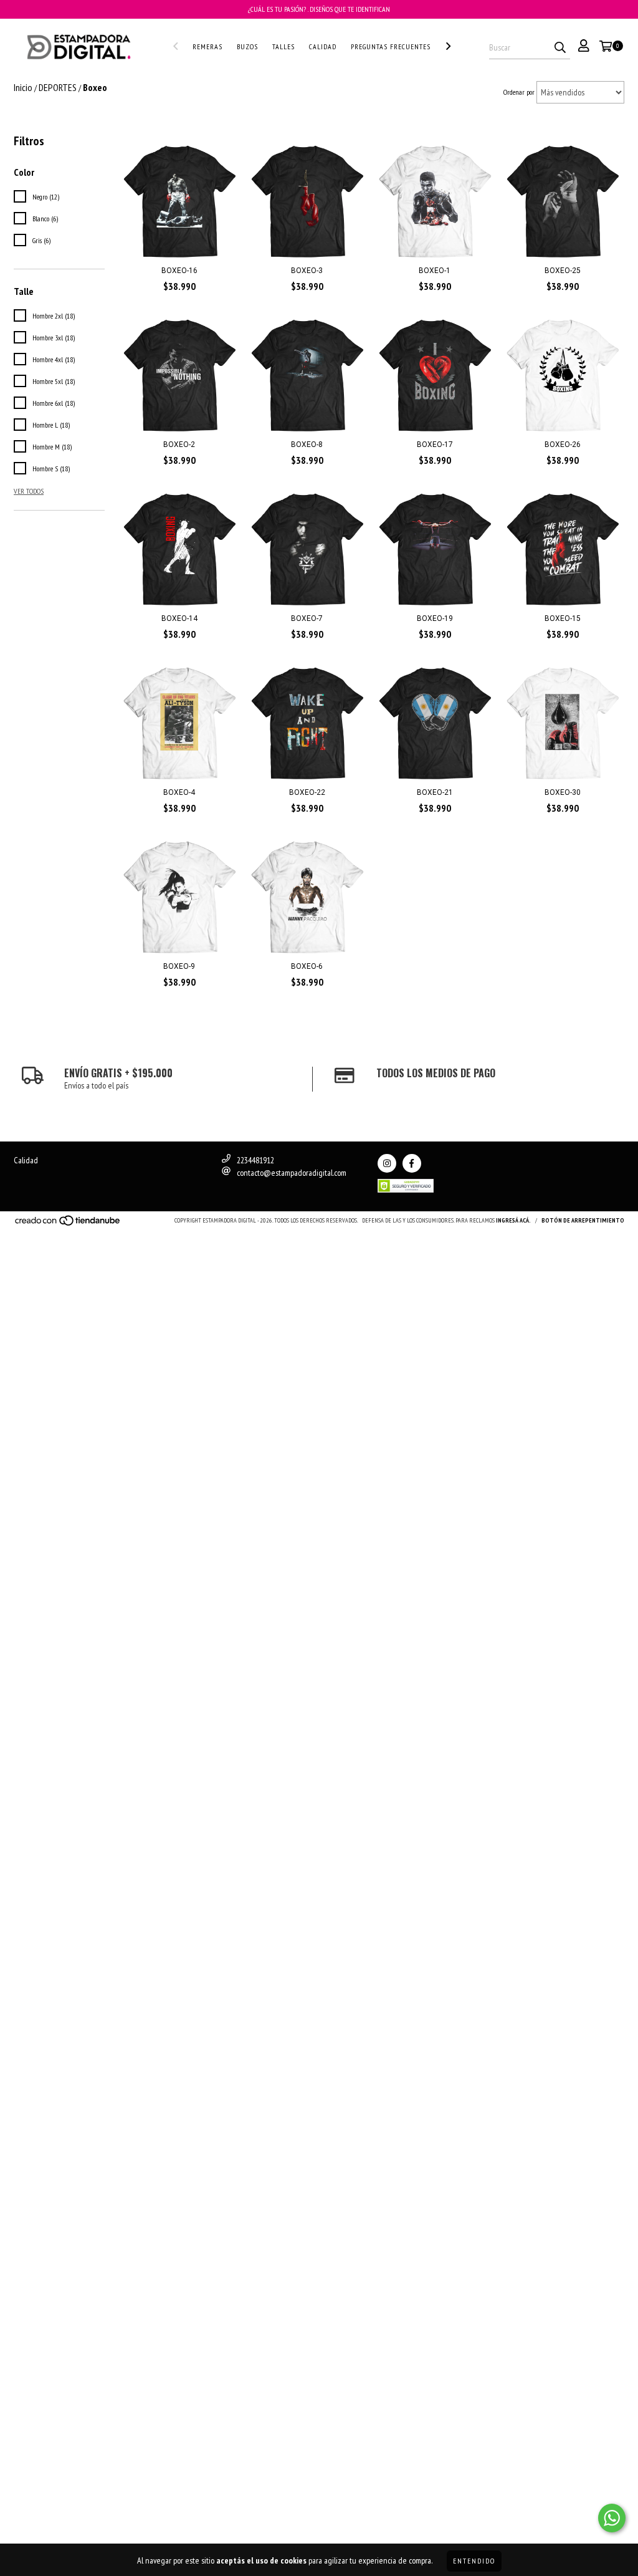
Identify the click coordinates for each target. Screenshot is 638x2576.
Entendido (474, 2561)
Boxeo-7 (307, 618)
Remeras (207, 46)
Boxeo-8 (307, 445)
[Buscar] (560, 48)
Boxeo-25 (563, 271)
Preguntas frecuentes (391, 46)
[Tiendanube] (68, 1224)
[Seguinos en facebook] (412, 1163)
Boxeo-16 (179, 271)
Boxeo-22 (307, 792)
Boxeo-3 (307, 271)
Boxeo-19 (435, 618)
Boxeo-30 (563, 792)
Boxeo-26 (563, 445)
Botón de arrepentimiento (583, 1220)
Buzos (247, 46)
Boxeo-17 (435, 445)
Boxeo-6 (307, 966)
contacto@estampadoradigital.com (292, 1173)
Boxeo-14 (179, 618)
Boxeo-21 (435, 792)
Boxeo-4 (179, 792)
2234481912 (255, 1160)
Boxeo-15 (563, 618)
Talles (283, 46)
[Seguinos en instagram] (387, 1163)
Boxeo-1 (435, 271)
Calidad (323, 46)
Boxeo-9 (179, 966)
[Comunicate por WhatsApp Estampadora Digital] (612, 2518)
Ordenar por (519, 92)
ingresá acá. (513, 1220)
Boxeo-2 (179, 445)
